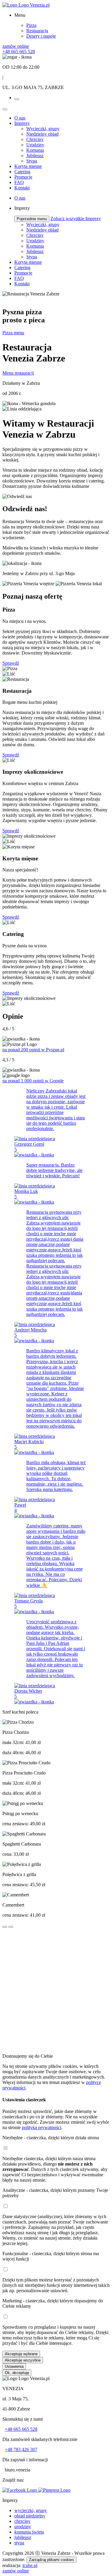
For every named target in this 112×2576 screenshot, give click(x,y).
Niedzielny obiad (42, 134)
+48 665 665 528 (21, 2429)
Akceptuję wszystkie (23, 2360)
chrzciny (22, 2521)
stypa (19, 2543)
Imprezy (22, 123)
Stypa (32, 161)
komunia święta (29, 2532)
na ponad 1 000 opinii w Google (33, 1081)
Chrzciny (35, 139)
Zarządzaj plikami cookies (52, 2560)
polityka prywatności (42, 2127)
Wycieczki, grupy (43, 129)
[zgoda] (5, 2148)
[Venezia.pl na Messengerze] (54, 2490)
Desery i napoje (41, 36)
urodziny (23, 2527)
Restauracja (37, 31)
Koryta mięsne (28, 166)
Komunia (35, 150)
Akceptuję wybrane (21, 2354)
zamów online (16, 46)
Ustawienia (14, 2366)
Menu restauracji (18, 373)
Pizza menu (13, 333)
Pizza (31, 25)
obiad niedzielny (30, 2516)
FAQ (19, 182)
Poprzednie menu (32, 219)
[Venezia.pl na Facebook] (20, 2490)
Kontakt (22, 188)
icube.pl (30, 2565)
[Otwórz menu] (17, 99)
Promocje (23, 177)
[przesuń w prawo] (11, 1927)
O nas (20, 118)
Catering (22, 172)
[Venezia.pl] (26, 5)
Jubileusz (35, 155)
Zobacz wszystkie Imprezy (76, 219)
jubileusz (23, 2537)
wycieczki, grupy (31, 2510)
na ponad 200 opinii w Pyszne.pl (33, 1050)
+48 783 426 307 (21, 2449)
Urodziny (35, 145)
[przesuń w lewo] (5, 1927)
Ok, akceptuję (17, 2373)
